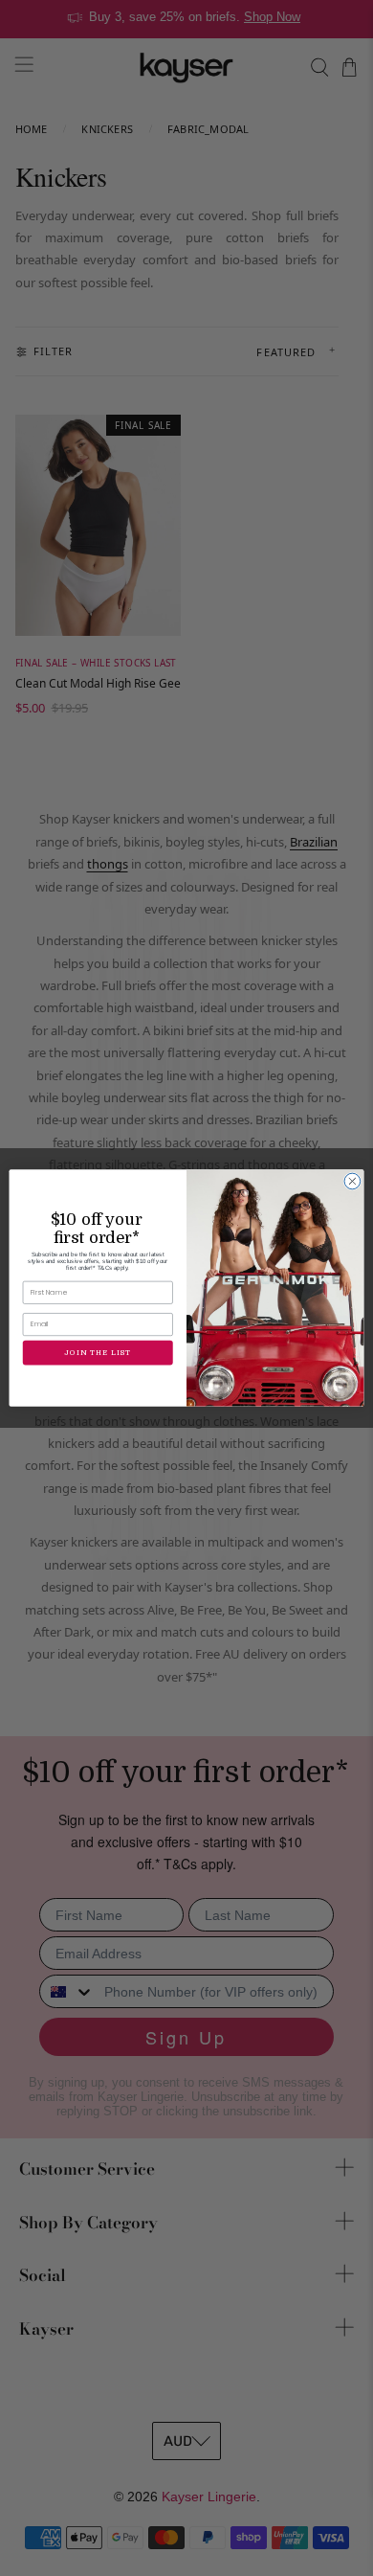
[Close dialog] (352, 1181)
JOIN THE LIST (98, 1353)
